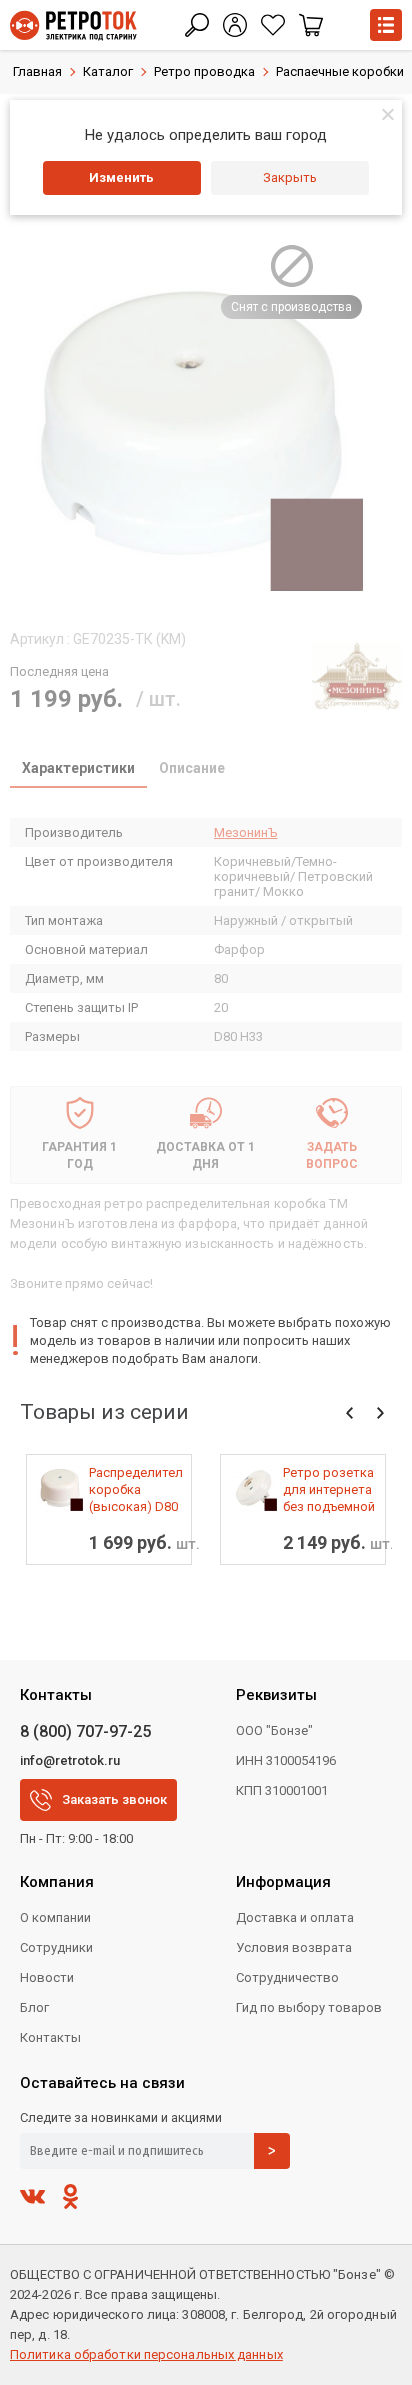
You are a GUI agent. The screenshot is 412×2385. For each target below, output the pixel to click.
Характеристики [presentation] (78, 768)
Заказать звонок (114, 1799)
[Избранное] (273, 25)
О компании (55, 1917)
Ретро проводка (204, 71)
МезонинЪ (246, 832)
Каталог (108, 71)
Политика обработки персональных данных (146, 2354)
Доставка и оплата (295, 1917)
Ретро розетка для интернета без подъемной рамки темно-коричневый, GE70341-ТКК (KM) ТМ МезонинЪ (329, 1490)
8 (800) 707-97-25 (85, 1731)
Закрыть (290, 177)
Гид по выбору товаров (309, 2007)
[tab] (78, 770)
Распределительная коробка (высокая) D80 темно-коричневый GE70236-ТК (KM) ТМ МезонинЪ (135, 1490)
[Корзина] (311, 25)
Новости (47, 1977)
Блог (34, 2007)
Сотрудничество (287, 1977)
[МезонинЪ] (357, 675)
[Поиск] (197, 25)
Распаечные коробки (340, 71)
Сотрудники (56, 1947)
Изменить (121, 177)
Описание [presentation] (192, 768)
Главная (37, 71)
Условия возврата (294, 1947)
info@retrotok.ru (70, 1760)
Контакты (50, 2037)
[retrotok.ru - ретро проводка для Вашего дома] (73, 25)
